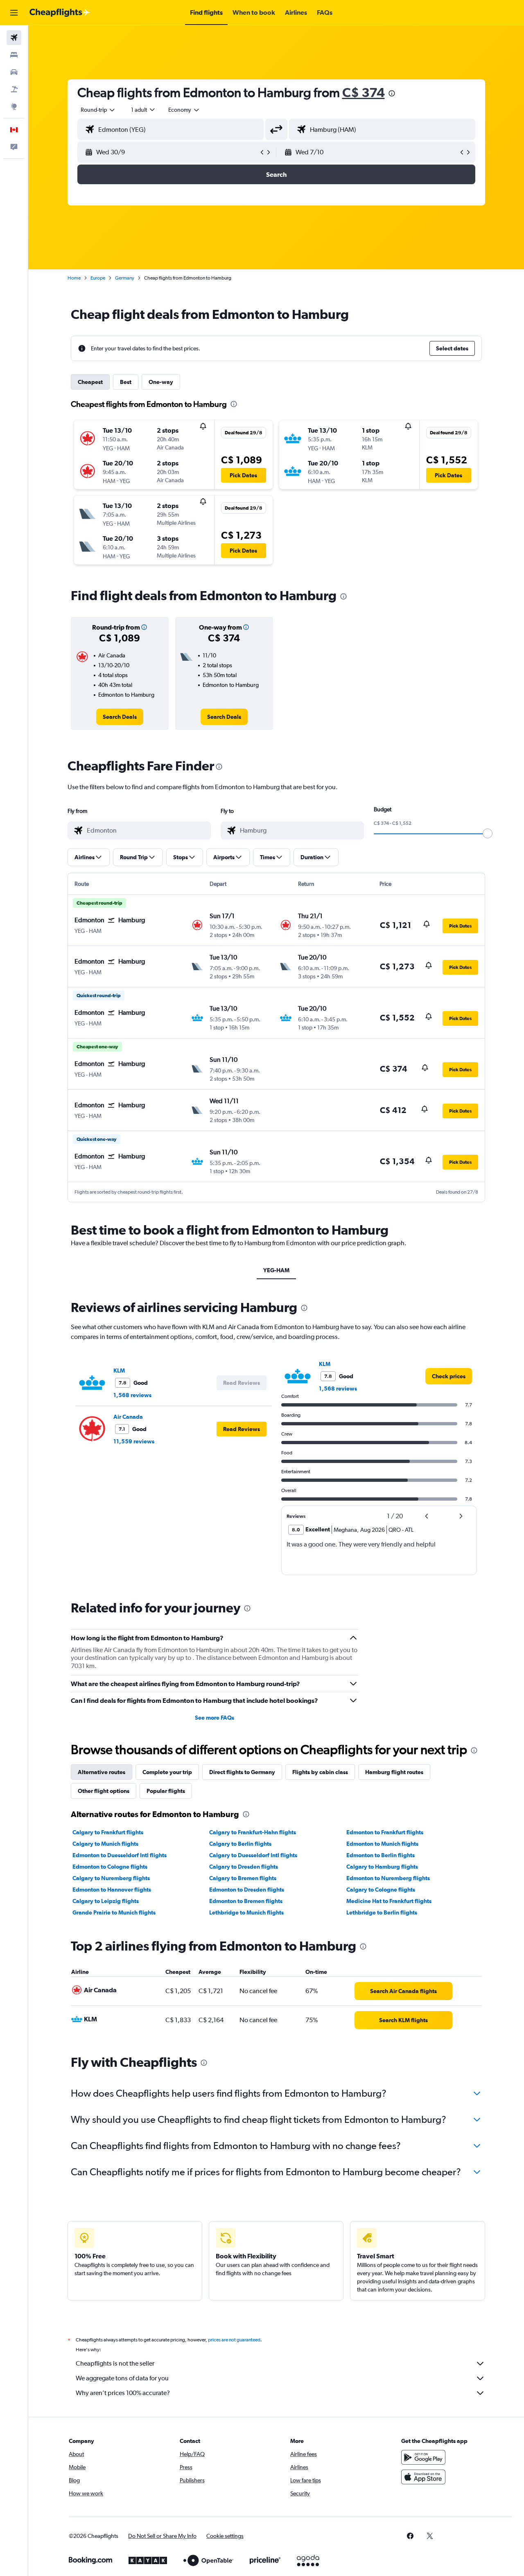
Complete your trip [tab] (167, 1772)
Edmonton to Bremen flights (246, 1901)
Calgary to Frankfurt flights (108, 1832)
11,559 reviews (134, 1441)
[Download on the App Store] (423, 2477)
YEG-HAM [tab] (276, 1270)
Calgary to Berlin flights (240, 1844)
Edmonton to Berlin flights (381, 1855)
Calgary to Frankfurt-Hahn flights (253, 1832)
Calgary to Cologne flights (381, 1890)
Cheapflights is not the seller (115, 2363)
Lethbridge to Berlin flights (382, 1912)
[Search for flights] (14, 38)
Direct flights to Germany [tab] (242, 1772)
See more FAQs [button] (215, 1718)
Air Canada (128, 1417)
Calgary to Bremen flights (243, 1878)
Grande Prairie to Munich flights (114, 1912)
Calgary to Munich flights (105, 1844)
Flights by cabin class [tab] (320, 1772)
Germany (125, 278)
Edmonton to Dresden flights (247, 1890)
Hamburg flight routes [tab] (394, 1772)
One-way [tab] (161, 382)
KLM (119, 1370)
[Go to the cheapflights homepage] (60, 13)
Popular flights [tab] (166, 1791)
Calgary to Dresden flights (244, 1867)
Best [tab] (126, 382)
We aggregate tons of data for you (122, 2378)
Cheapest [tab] (90, 382)
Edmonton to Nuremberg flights (388, 1878)
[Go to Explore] (14, 106)
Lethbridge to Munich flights (246, 1912)
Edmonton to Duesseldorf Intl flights (120, 1855)
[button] (14, 13)
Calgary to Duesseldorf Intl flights (253, 1855)
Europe (98, 278)
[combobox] (98, 110)
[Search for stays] (14, 55)
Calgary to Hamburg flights (382, 1867)
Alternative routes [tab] (102, 1772)
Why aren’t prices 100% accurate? (123, 2393)
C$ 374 (364, 92)
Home (74, 278)
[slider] (488, 833)
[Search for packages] (14, 89)
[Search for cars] (14, 72)
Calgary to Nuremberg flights (111, 1878)
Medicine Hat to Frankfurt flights (389, 1901)
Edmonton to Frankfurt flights (385, 1832)
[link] (120, 717)
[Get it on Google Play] (423, 2457)
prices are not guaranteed (234, 2340)
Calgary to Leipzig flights (106, 1901)
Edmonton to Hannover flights (112, 1890)
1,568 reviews (132, 1395)
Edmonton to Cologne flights (110, 1867)
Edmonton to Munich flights (382, 1844)
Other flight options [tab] (104, 1791)
